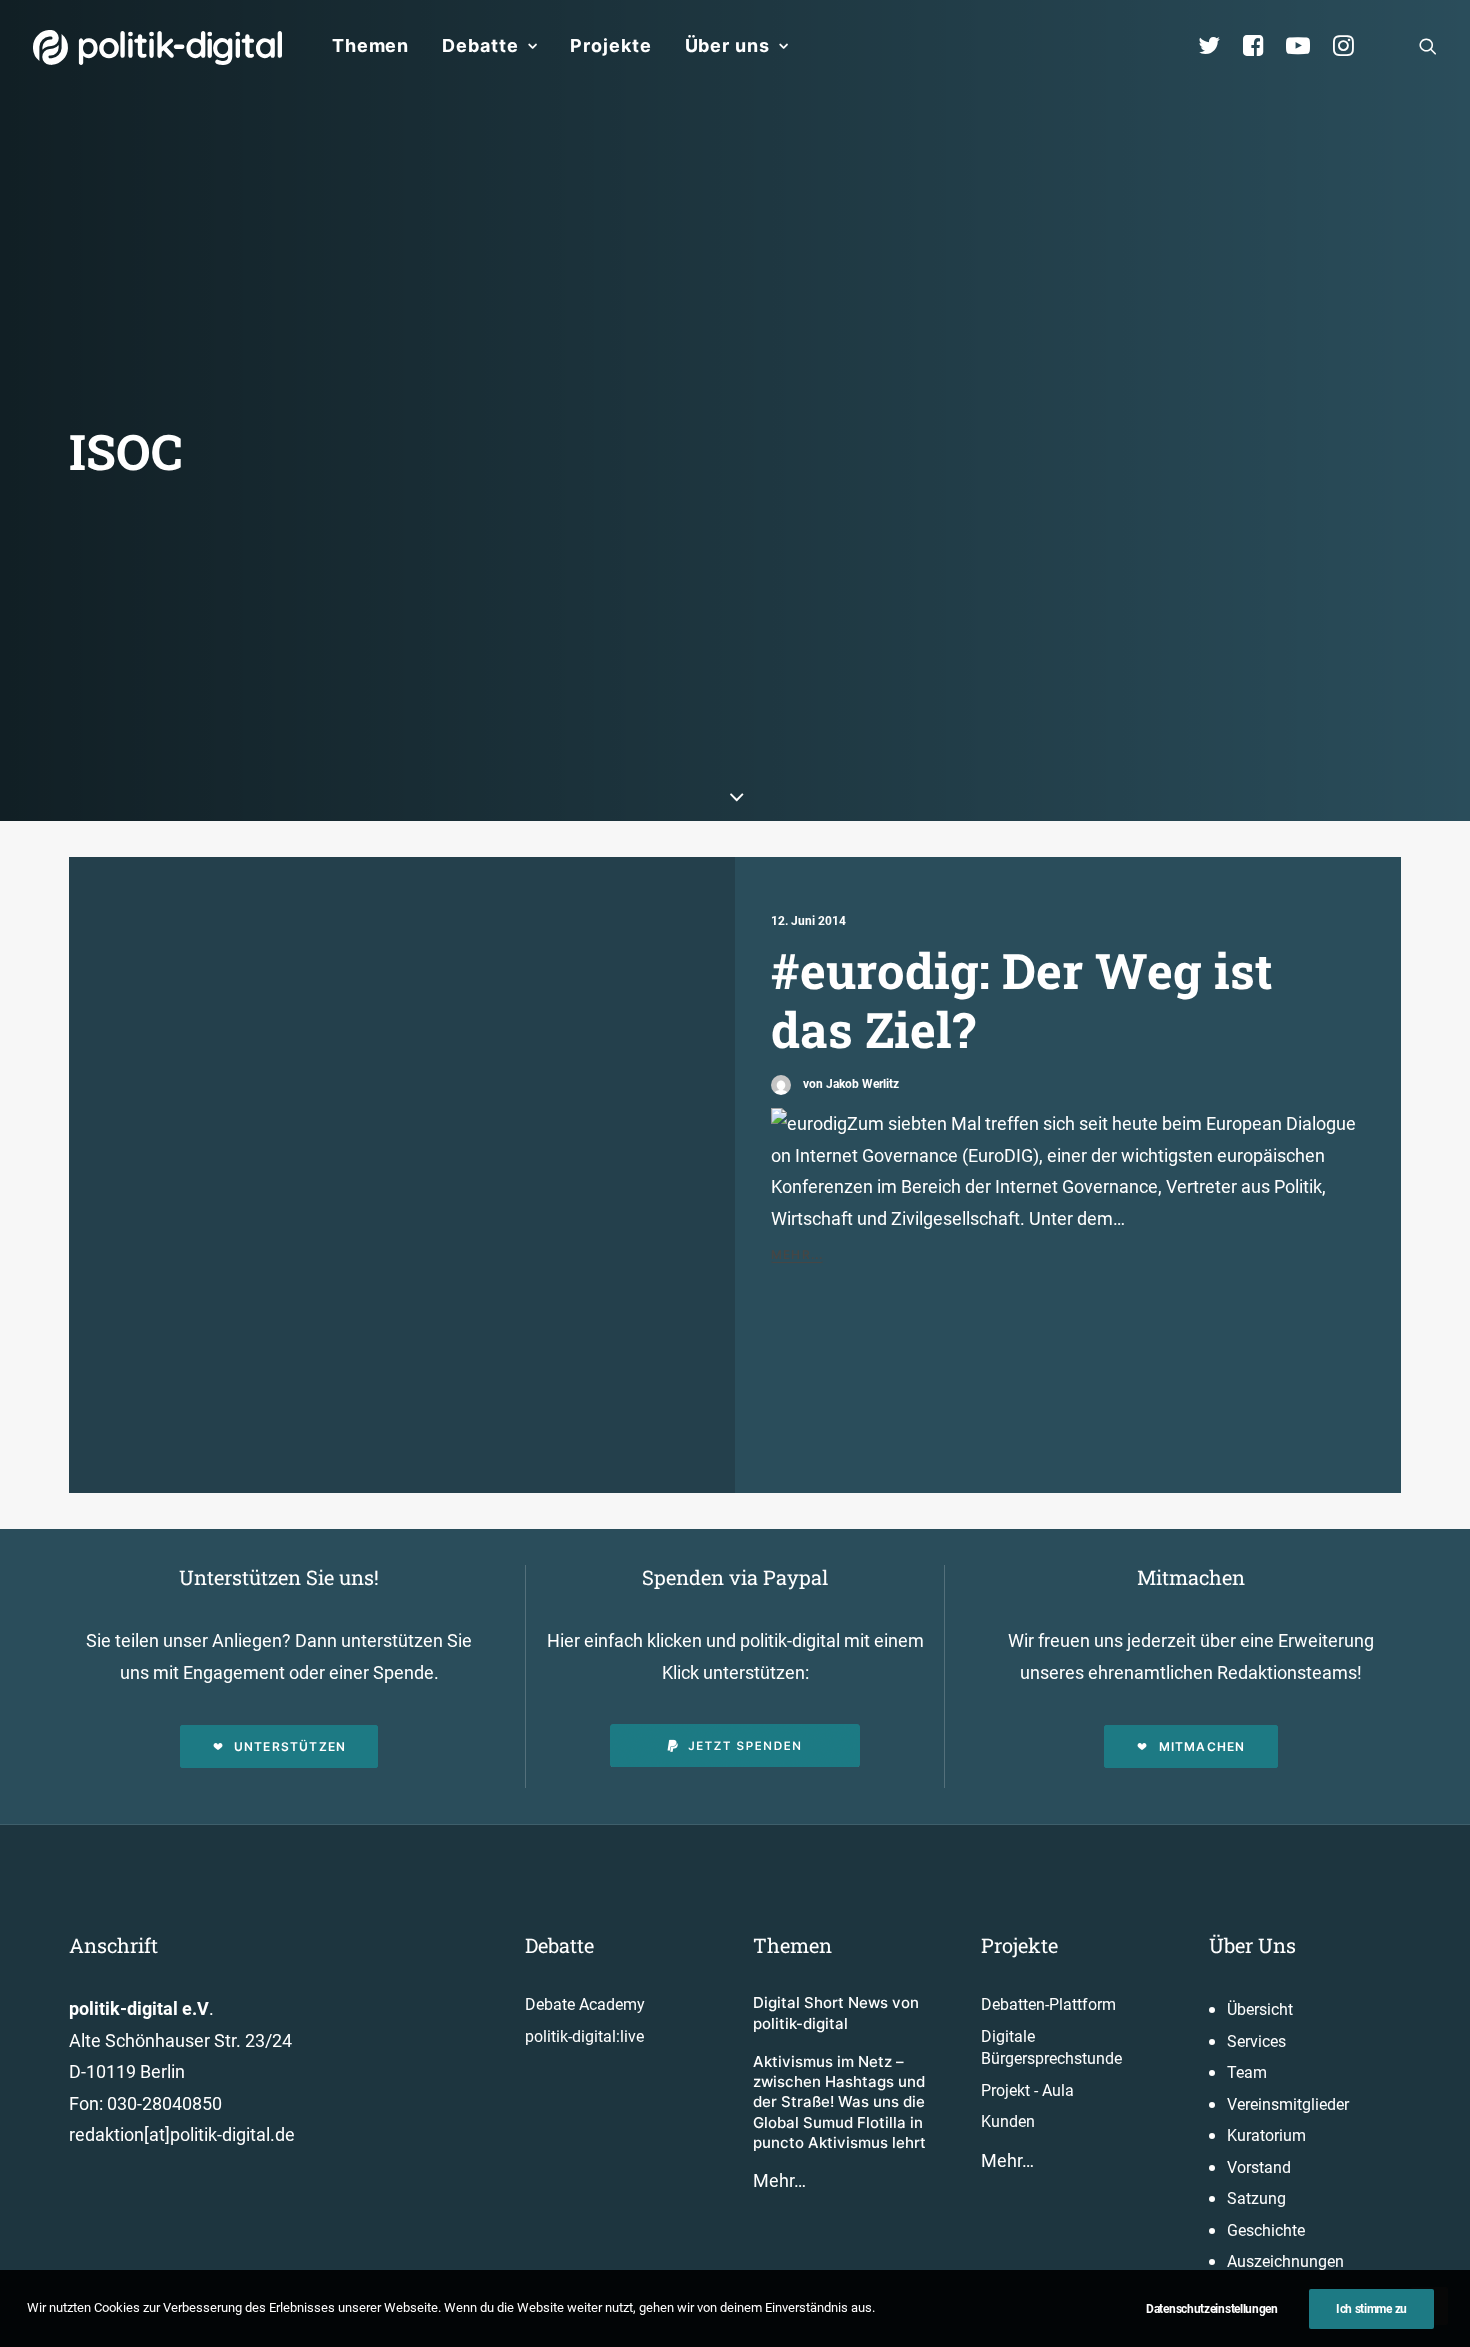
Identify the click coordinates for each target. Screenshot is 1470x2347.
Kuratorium (1266, 2135)
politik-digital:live (584, 2036)
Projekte (610, 45)
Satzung (1256, 2198)
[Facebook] (1262, 46)
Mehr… (779, 2180)
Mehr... (797, 1254)
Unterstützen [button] (290, 1746)
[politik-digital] (157, 47)
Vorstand (1259, 2167)
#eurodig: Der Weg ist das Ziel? (1022, 999)
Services (1256, 2041)
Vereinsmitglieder (1288, 2104)
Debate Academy (585, 2004)
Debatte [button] (480, 45)
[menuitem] (370, 46)
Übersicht (1260, 2009)
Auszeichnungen (1285, 2261)
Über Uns (1252, 1945)
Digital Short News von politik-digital (836, 2012)
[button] (1428, 46)
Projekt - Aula (1027, 2090)
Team (1247, 2072)
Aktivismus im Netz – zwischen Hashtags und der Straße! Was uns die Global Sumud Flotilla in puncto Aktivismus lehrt (839, 2102)
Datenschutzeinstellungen (1212, 2309)
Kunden (1008, 2121)
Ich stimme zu (1371, 2309)
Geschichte (1266, 2230)
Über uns (727, 45)
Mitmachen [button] (1202, 1746)
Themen (370, 45)
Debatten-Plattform (1048, 2004)
